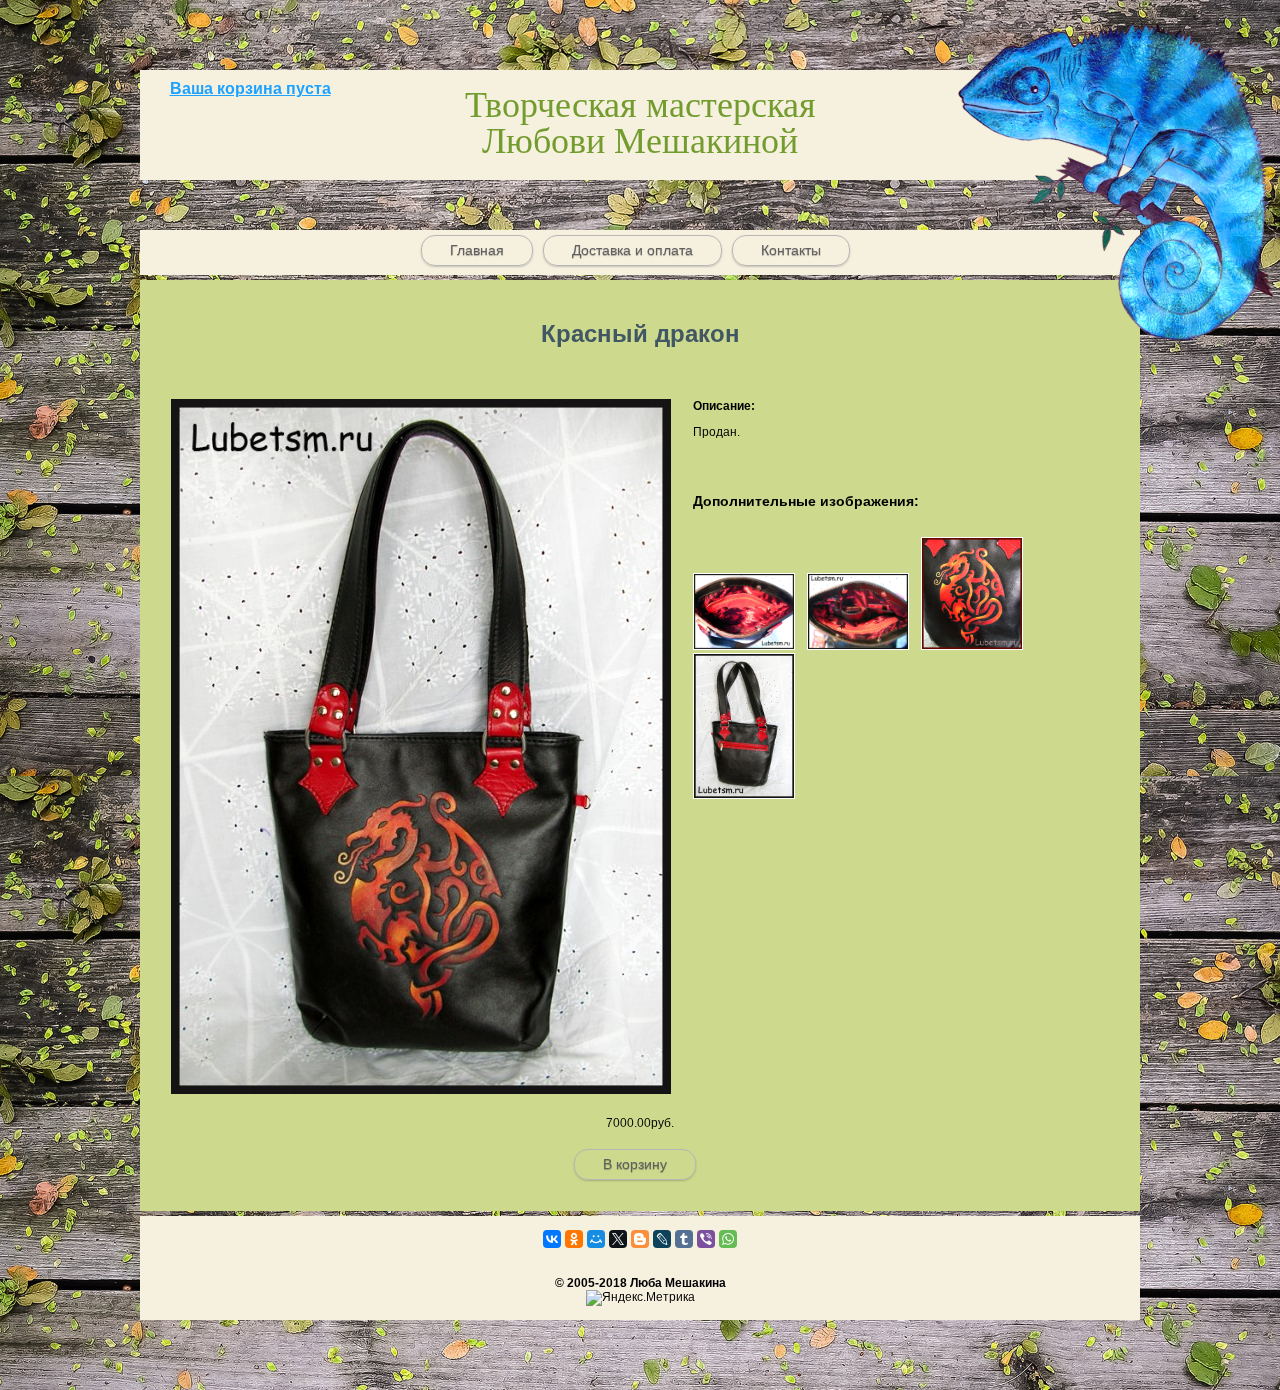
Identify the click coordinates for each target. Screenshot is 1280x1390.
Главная (477, 250)
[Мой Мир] (596, 1239)
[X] (618, 1239)
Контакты (791, 250)
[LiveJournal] (662, 1239)
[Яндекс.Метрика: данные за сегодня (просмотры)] (640, 1298)
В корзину (635, 1164)
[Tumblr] (684, 1239)
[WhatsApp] (728, 1239)
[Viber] (706, 1239)
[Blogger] (640, 1239)
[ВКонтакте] (552, 1239)
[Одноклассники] (574, 1239)
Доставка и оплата (632, 250)
